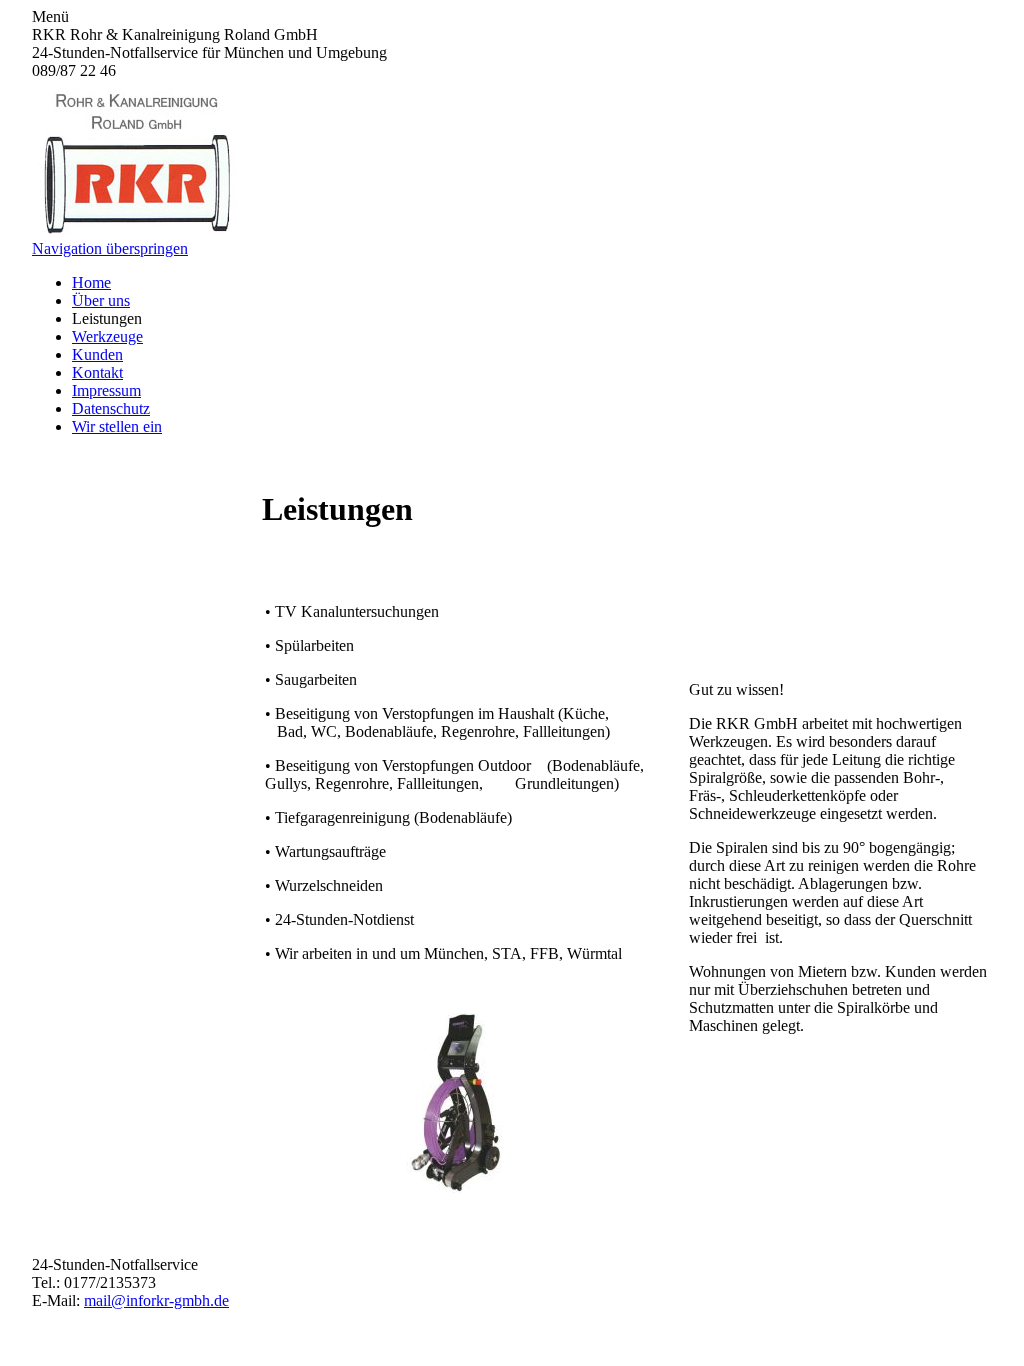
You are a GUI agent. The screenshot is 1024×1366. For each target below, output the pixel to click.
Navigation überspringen (110, 248)
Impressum (106, 390)
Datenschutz (111, 408)
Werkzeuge (107, 336)
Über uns (101, 300)
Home (91, 282)
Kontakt (97, 372)
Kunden (97, 354)
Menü (50, 16)
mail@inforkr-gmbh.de (156, 1300)
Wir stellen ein (117, 426)
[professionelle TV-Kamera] (457, 1187)
